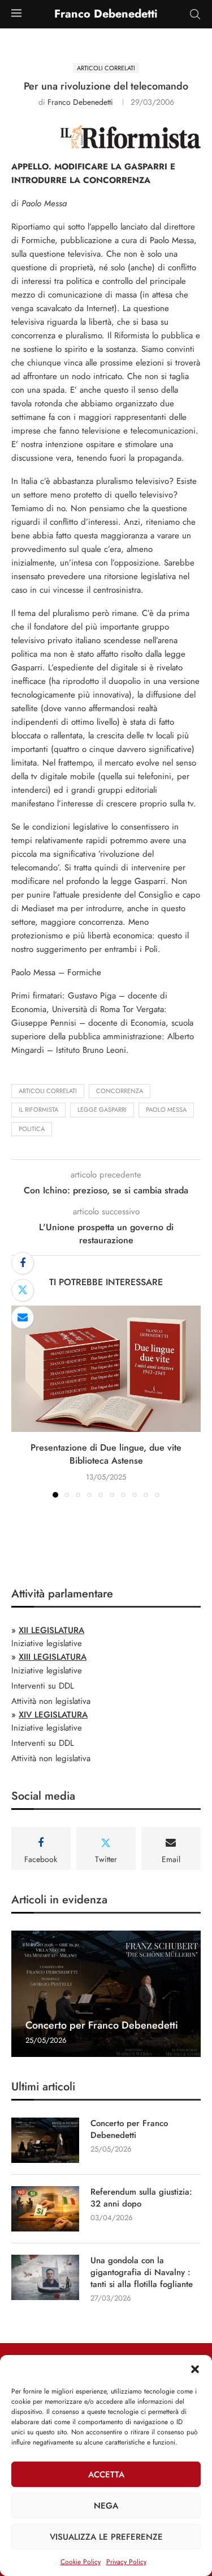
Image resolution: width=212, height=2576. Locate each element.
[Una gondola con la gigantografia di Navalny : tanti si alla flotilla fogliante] (45, 2277)
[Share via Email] (23, 1317)
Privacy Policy (126, 2562)
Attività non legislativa (51, 1701)
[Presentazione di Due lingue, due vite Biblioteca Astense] (106, 1369)
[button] (195, 2369)
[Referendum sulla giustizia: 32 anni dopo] (45, 2209)
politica (32, 1129)
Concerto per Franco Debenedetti (102, 2025)
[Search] (195, 14)
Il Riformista (38, 1110)
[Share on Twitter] (23, 1290)
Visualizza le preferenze (106, 2537)
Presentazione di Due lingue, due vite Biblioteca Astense (106, 1454)
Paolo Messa (166, 1110)
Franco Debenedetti (80, 102)
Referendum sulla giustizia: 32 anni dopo (141, 2198)
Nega (106, 2506)
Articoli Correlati (48, 1091)
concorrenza (120, 1091)
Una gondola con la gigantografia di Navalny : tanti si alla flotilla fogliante (142, 2273)
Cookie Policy (81, 2562)
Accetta (106, 2475)
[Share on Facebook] (23, 1263)
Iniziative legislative (47, 1643)
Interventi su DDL (43, 1686)
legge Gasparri (102, 1110)
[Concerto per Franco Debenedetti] (106, 1994)
